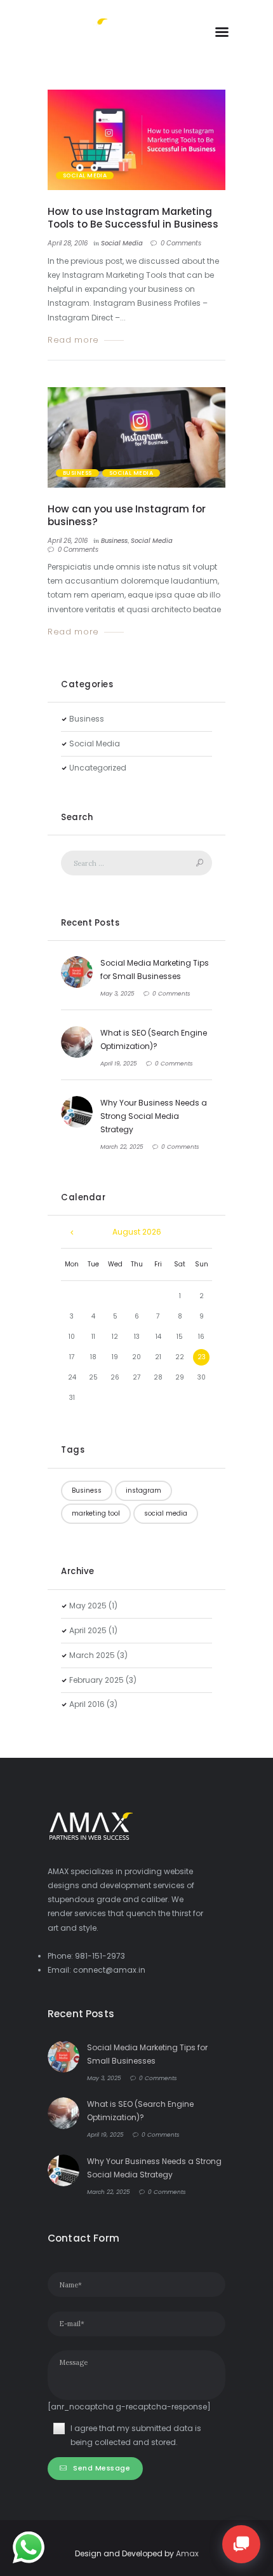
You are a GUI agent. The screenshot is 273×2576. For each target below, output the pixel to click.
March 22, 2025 (122, 1147)
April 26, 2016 (68, 541)
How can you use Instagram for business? (127, 515)
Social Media (85, 175)
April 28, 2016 (68, 243)
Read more (73, 340)
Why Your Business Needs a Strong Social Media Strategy (154, 1116)
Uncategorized (98, 768)
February (97, 1680)
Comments (181, 243)
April (88, 1630)
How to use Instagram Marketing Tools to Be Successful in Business (133, 218)
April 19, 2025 (119, 1064)
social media (166, 1513)
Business (77, 473)
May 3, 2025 (117, 994)
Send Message (102, 2468)
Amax (187, 2553)
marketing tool (96, 1513)
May (88, 1606)
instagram (143, 1490)
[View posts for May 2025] (72, 1232)
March (92, 1655)
